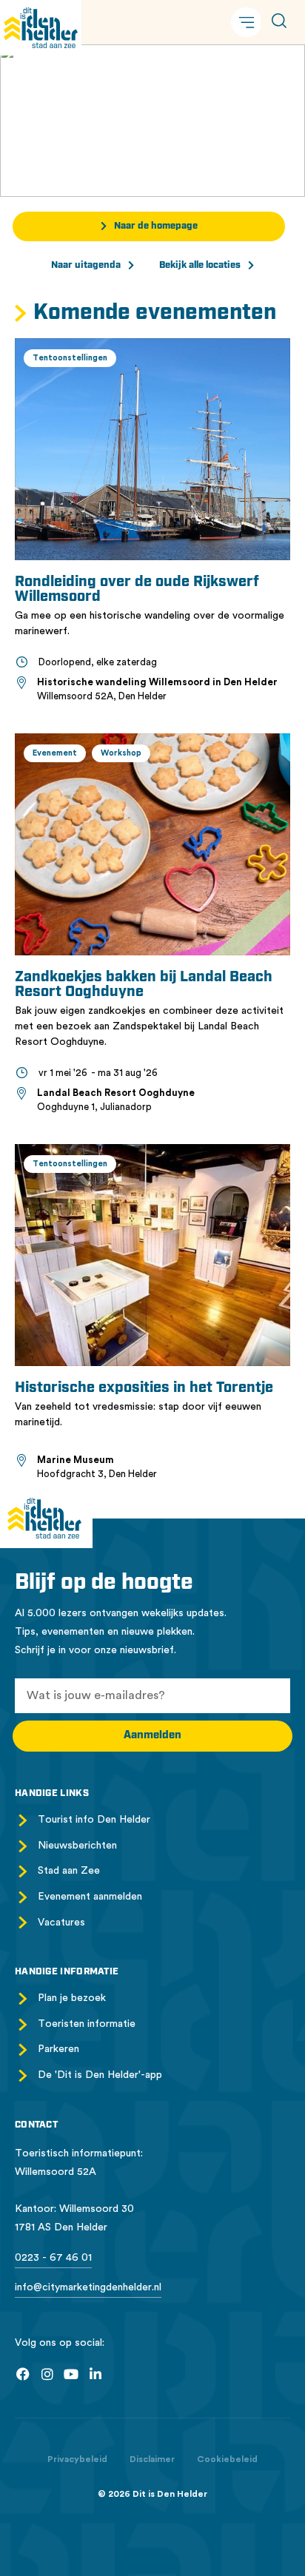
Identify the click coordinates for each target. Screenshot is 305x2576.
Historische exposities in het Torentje (144, 1388)
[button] (247, 22)
